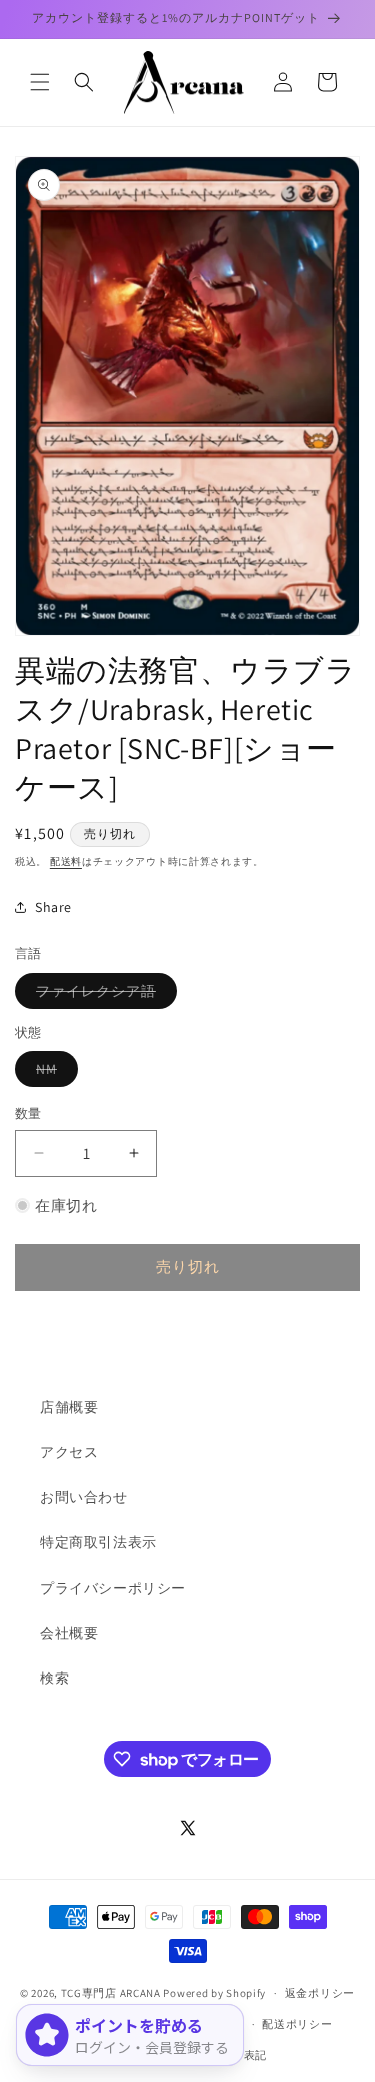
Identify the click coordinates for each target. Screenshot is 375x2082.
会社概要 (69, 1633)
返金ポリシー (320, 1993)
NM (53, 1073)
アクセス (69, 1452)
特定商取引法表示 (98, 1542)
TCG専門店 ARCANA (111, 1993)
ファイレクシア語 (103, 995)
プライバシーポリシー (113, 1588)
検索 (54, 1678)
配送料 (66, 861)
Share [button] (53, 907)
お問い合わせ (84, 1497)
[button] (40, 82)
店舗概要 (69, 1407)
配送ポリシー (297, 2024)
